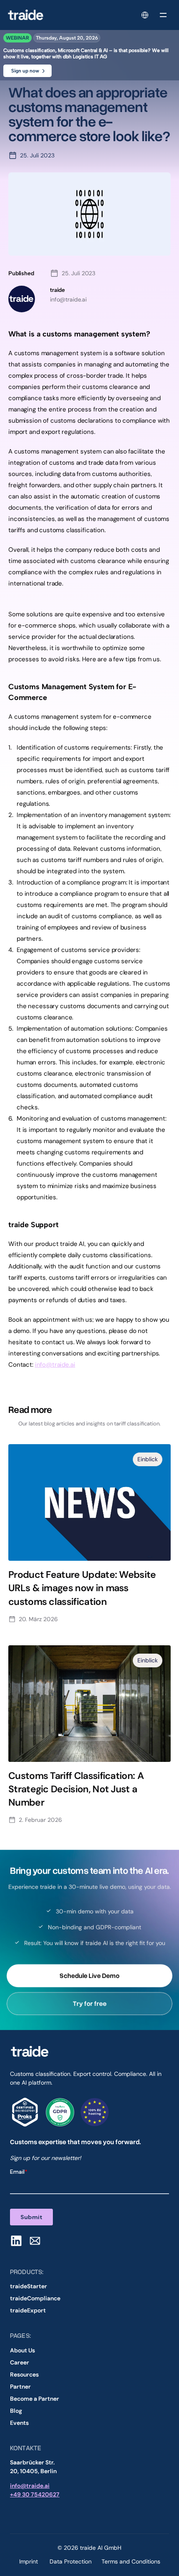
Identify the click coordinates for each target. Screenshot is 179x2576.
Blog (16, 2411)
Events (19, 2423)
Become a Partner (35, 2399)
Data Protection (71, 2561)
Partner (20, 2387)
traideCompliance (35, 2298)
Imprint (29, 2561)
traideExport (28, 2310)
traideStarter (29, 2286)
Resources (24, 2374)
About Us (22, 2350)
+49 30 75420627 (35, 2494)
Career (20, 2362)
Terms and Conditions (131, 2561)
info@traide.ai (55, 1365)
